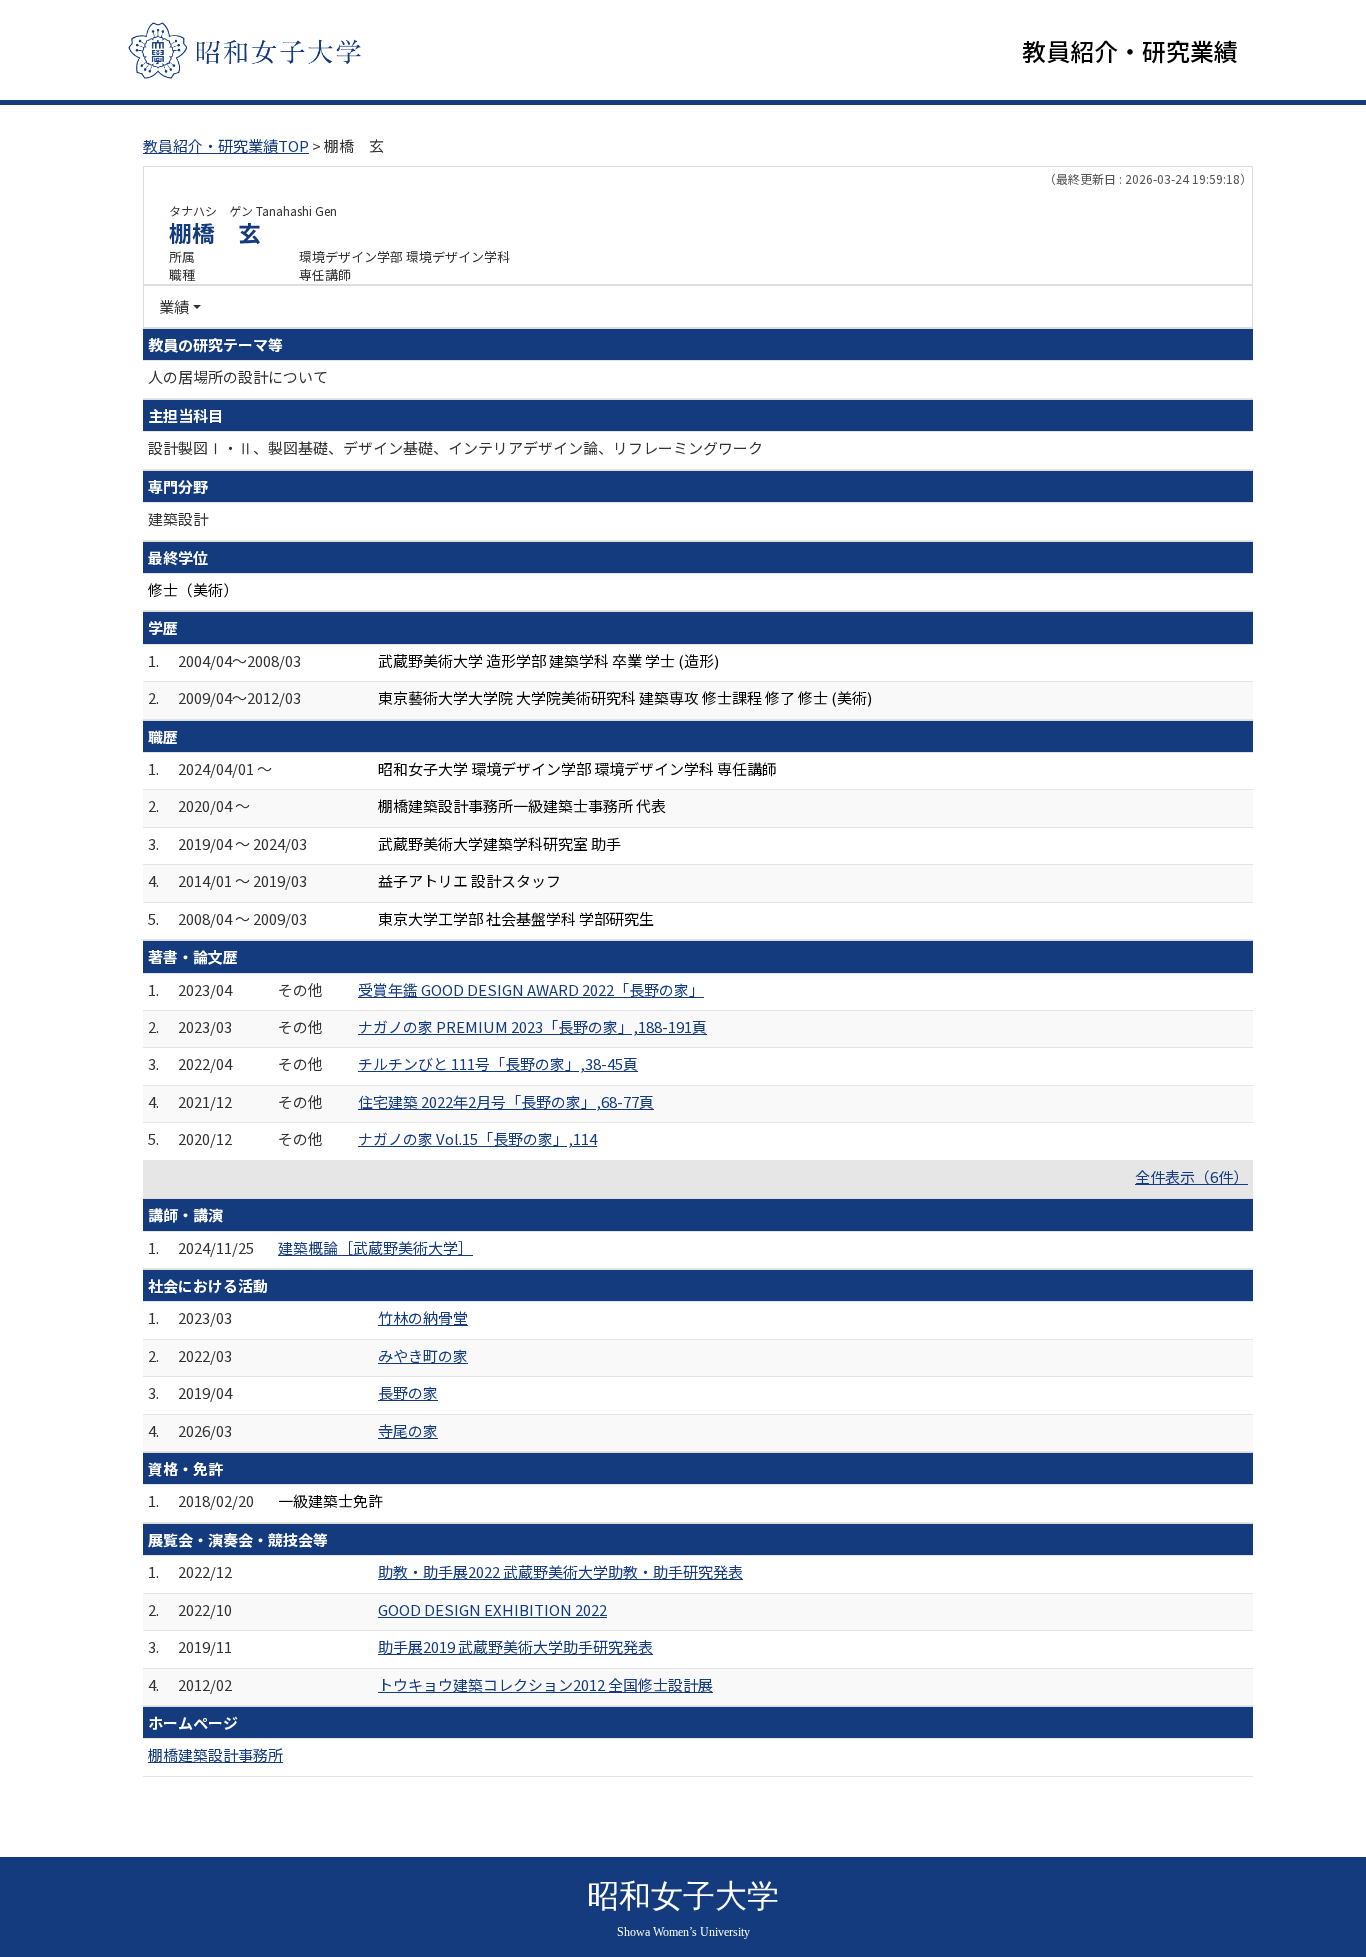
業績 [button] (174, 306)
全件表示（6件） (1191, 1176)
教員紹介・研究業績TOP (226, 145)
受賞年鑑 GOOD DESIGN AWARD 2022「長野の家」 (531, 989)
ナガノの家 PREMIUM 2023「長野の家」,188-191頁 (532, 1026)
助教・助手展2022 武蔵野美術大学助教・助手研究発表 (560, 1571)
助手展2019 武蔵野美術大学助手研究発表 (515, 1646)
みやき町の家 (423, 1355)
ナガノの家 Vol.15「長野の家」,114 (477, 1138)
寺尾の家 (408, 1430)
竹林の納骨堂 (423, 1317)
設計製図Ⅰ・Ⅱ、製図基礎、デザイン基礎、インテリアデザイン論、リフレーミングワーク (455, 447)
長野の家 (408, 1392)
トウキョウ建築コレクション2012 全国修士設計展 (545, 1684)
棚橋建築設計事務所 (215, 1754)
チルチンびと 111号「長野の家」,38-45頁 (498, 1063)
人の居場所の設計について (238, 376)
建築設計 (178, 518)
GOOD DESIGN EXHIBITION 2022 (492, 1609)
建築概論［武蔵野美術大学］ (375, 1247)
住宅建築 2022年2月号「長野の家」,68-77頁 (506, 1101)
